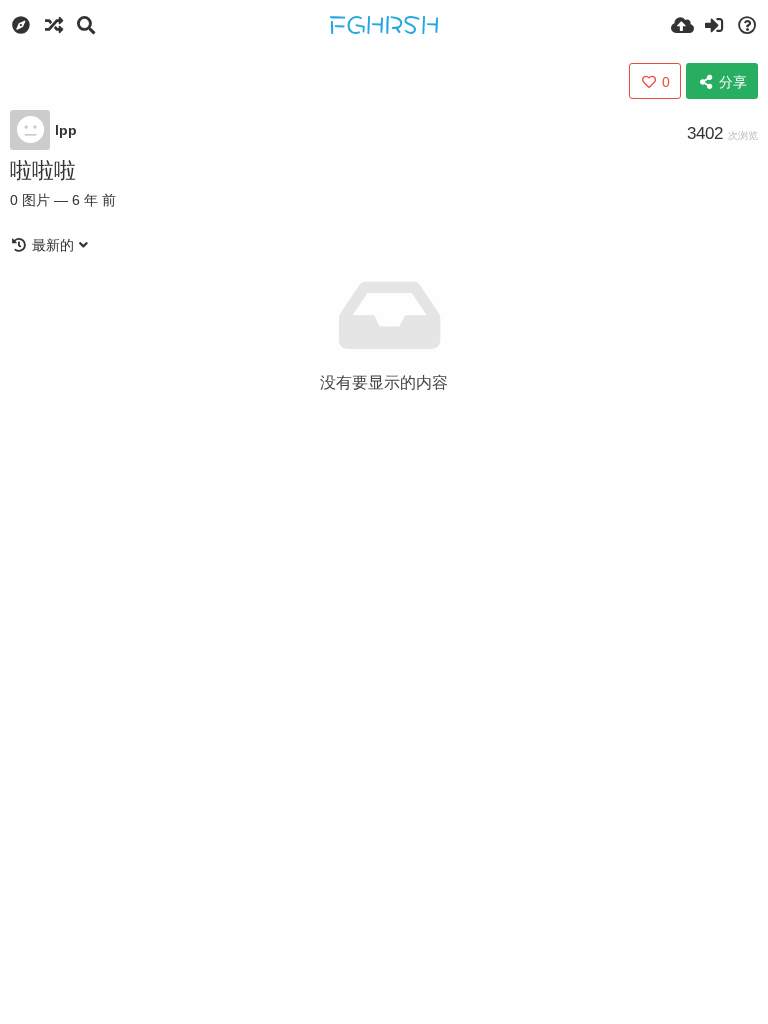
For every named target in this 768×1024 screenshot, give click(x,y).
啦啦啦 (43, 170)
